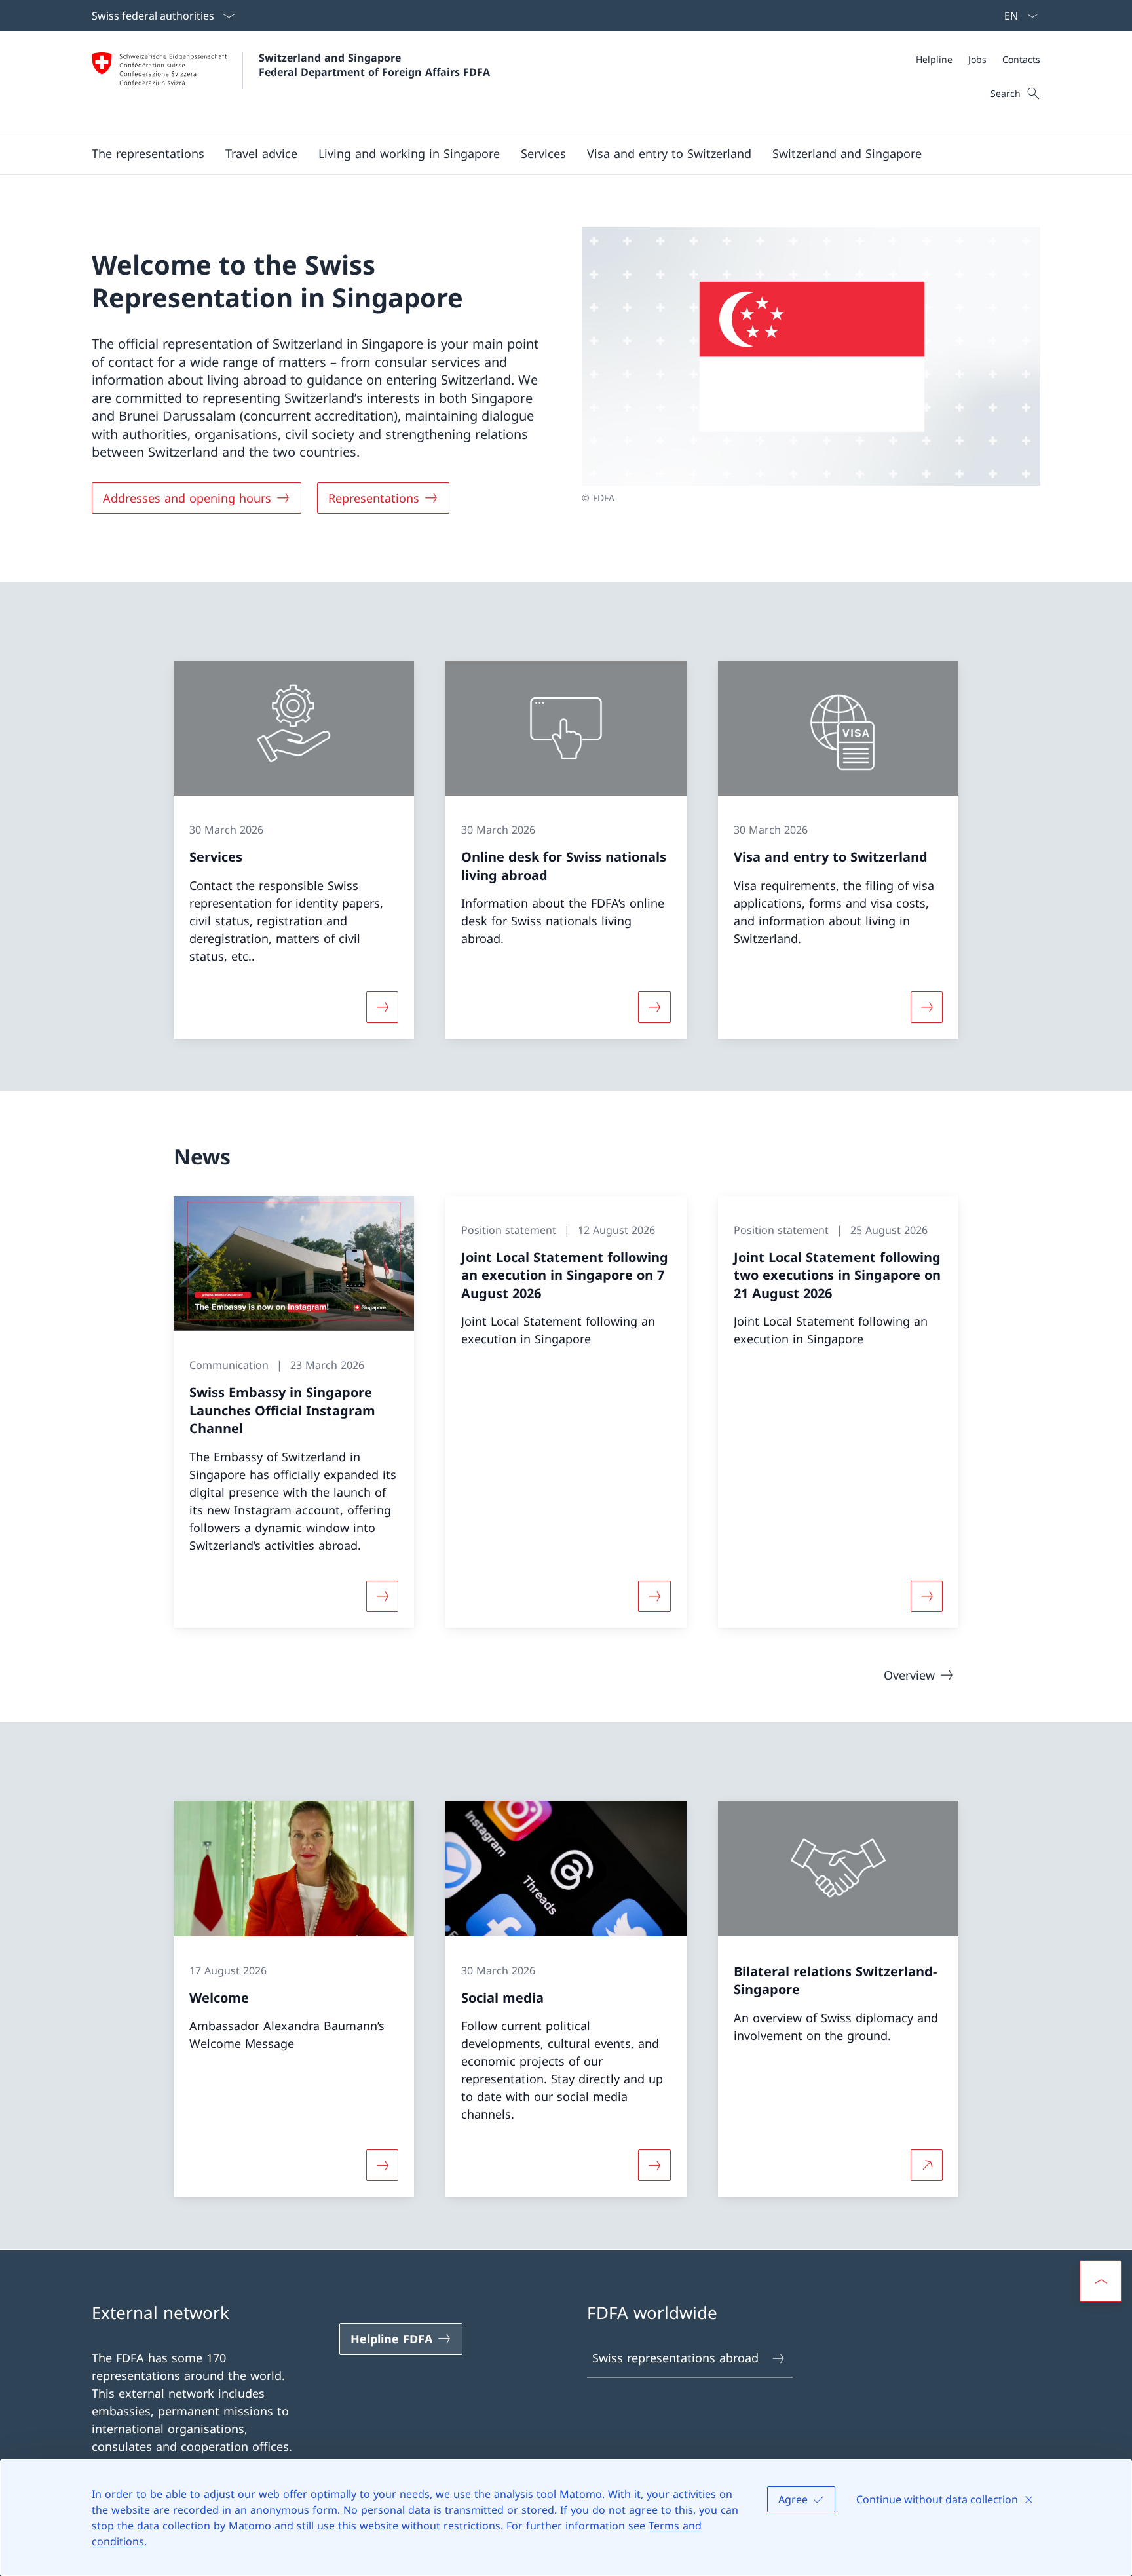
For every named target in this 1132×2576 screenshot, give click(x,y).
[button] (148, 153)
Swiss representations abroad (675, 2358)
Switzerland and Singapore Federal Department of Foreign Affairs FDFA (374, 65)
